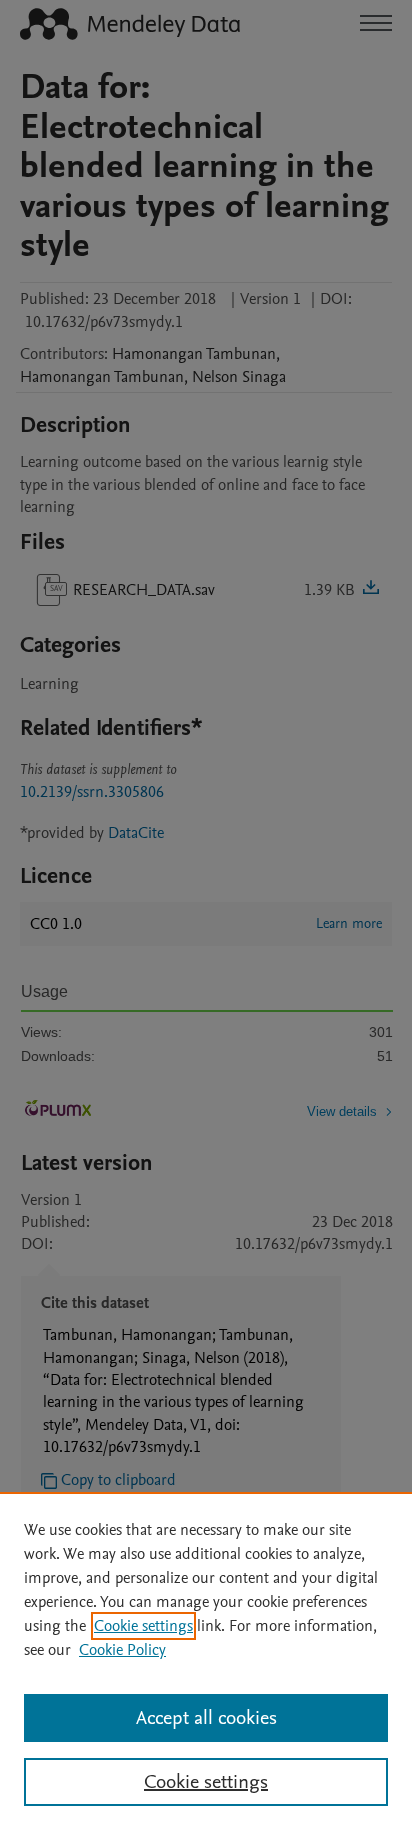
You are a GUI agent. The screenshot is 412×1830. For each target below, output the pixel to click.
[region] (206, 1661)
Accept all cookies (206, 1718)
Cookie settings (143, 1626)
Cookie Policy (122, 1650)
